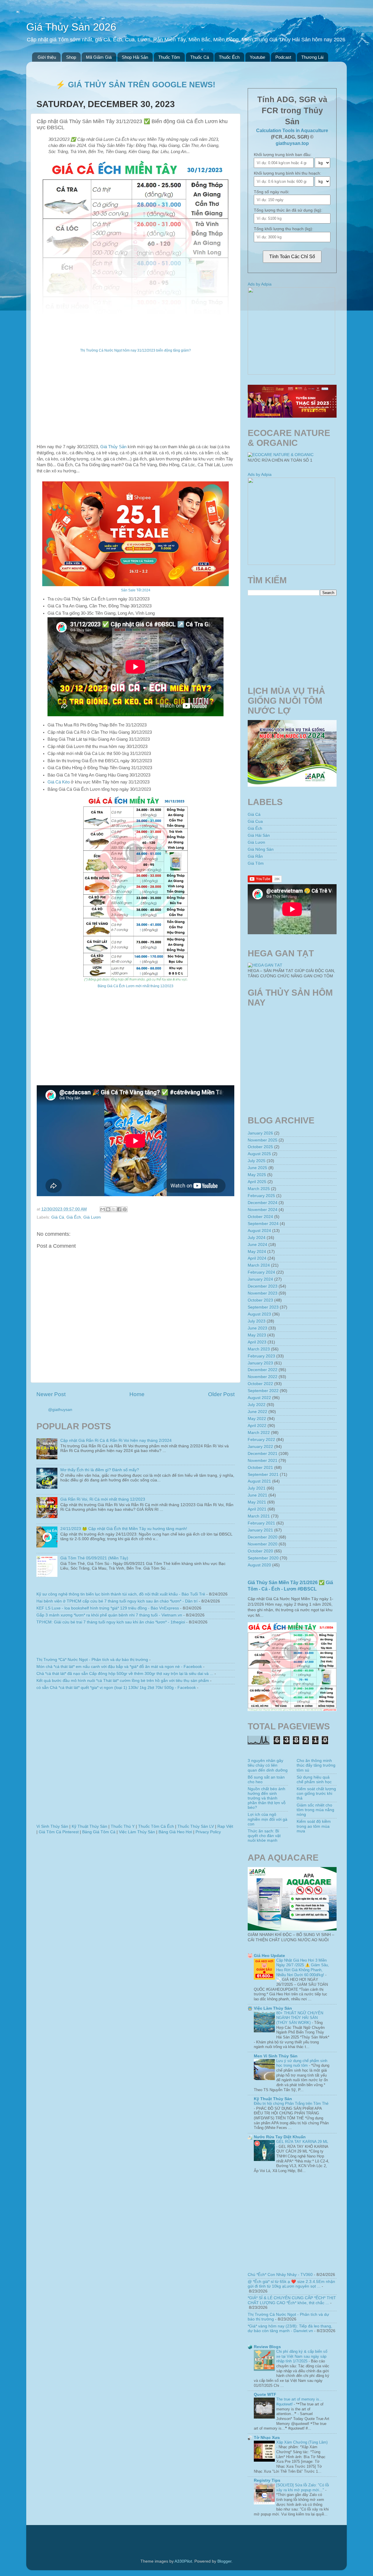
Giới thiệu (47, 57)
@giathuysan (60, 1410)
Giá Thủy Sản (113, 447)
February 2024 (261, 1272)
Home (137, 1394)
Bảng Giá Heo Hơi (175, 1832)
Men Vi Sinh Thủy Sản (276, 2056)
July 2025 (257, 1161)
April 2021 (257, 1509)
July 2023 (257, 1321)
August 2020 (259, 1565)
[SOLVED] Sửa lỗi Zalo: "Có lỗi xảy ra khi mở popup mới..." (303, 2488)
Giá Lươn (92, 1217)
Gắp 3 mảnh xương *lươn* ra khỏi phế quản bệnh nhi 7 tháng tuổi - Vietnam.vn (109, 1615)
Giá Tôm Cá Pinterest (59, 1832)
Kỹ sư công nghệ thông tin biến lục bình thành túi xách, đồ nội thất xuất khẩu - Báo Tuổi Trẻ (121, 1594)
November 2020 (263, 1544)
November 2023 (263, 1293)
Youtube (257, 57)
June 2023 (257, 1328)
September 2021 (263, 1475)
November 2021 (263, 1461)
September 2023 (263, 1307)
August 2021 (259, 1481)
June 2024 (257, 1245)
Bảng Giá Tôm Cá (99, 1832)
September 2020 (263, 1558)
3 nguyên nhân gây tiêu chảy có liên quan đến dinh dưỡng (268, 1765)
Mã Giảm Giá (99, 57)
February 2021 (261, 1523)
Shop (71, 57)
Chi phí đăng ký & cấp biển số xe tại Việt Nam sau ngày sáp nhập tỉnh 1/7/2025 (302, 2356)
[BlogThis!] (108, 1209)
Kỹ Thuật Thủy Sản (89, 1826)
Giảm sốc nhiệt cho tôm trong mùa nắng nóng (315, 1810)
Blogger (224, 2561)
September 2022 (263, 1391)
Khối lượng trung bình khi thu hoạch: (287, 173)
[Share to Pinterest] (125, 1209)
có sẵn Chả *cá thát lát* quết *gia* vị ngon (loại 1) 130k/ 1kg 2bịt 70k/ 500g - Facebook (116, 1688)
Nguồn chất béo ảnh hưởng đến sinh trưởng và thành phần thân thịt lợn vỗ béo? (267, 1798)
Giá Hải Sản (259, 835)
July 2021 (257, 1488)
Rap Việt (225, 1826)
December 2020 (263, 1537)
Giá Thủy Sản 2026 (71, 27)
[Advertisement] (136, 403)
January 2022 (260, 1447)
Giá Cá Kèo (59, 782)
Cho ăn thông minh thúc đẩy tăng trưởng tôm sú (316, 1765)
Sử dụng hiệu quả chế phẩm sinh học (314, 1780)
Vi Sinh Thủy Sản (52, 1826)
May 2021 (257, 1502)
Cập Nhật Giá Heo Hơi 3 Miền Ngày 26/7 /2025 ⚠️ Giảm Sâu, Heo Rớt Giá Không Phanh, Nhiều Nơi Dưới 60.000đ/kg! (303, 1968)
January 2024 (260, 1279)
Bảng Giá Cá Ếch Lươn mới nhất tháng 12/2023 (136, 986)
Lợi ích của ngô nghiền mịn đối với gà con (268, 1819)
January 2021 (260, 1530)
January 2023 (260, 1363)
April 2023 (257, 1342)
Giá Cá (58, 1217)
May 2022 (257, 1419)
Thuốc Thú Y (123, 1826)
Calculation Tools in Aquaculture (292, 131)
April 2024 (257, 1258)
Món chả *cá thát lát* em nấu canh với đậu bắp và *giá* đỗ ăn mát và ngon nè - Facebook (119, 1667)
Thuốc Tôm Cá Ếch (156, 1826)
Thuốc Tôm (169, 57)
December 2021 (263, 1454)
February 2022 (261, 1440)
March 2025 (259, 1189)
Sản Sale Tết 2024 (136, 590)
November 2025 (263, 1140)
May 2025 (257, 1175)
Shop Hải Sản (135, 57)
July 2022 (257, 1405)
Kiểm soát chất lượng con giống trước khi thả (316, 1794)
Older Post (221, 1394)
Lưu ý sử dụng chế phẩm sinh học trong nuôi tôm (302, 2063)
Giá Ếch (74, 1217)
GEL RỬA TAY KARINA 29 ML (302, 2142)
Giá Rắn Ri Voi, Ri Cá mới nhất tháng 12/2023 (103, 1499)
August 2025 (259, 1154)
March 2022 (259, 1433)
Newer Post (51, 1394)
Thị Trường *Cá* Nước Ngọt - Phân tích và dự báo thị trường (92, 1660)
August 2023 (259, 1314)
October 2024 (260, 1217)
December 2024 (263, 1203)
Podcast (283, 57)
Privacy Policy (208, 1832)
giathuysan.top (292, 143)
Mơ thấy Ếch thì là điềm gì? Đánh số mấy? (100, 1470)
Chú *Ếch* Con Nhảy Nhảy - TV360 (280, 2275)
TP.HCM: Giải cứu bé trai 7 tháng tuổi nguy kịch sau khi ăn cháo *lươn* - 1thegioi (111, 1622)
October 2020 (260, 1551)
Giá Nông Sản (261, 849)
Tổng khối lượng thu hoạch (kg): (284, 229)
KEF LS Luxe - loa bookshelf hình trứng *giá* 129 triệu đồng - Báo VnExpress (108, 1608)
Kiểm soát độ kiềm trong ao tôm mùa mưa (314, 1826)
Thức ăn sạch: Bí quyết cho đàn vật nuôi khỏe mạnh (264, 1836)
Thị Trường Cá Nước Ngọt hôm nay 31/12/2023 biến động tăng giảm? (136, 350)
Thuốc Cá (200, 57)
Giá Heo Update (269, 1956)
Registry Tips (267, 2480)
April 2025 (257, 1182)
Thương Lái (312, 57)
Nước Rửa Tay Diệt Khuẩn (280, 2137)
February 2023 (261, 1356)
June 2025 (257, 1168)
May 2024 (257, 1252)
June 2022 (257, 1412)
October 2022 (260, 1384)
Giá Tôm (256, 863)
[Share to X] (114, 1209)
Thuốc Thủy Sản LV (196, 1826)
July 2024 (257, 1238)
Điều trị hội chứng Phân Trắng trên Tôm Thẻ (291, 2103)
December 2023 (263, 1286)
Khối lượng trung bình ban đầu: (283, 155)
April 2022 (257, 1426)
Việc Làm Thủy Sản (137, 1832)
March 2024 (259, 1265)
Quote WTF (265, 2395)
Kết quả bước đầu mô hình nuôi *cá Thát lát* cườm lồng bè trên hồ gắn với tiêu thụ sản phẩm (123, 1681)
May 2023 (257, 1335)
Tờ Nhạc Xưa (267, 2438)
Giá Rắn (255, 856)
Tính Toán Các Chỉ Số (292, 257)
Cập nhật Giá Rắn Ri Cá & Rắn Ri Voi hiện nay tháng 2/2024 (116, 1441)
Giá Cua (255, 821)
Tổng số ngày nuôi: (272, 192)
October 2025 (260, 1147)
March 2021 (259, 1516)
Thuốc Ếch (229, 57)
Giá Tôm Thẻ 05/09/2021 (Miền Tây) (94, 1558)
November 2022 (263, 1377)
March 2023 (259, 1349)
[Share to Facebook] (119, 1209)
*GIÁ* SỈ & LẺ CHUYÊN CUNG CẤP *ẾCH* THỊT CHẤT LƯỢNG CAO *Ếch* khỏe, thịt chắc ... (292, 2300)
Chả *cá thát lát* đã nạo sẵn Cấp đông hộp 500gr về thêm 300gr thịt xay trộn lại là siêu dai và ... (125, 1674)
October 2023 (260, 1300)
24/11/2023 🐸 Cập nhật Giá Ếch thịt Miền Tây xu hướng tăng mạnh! (124, 1529)
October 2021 (260, 1468)
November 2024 (263, 1210)
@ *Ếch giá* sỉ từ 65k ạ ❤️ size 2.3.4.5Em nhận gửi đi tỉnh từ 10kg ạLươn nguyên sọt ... (291, 2284)
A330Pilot (183, 2561)
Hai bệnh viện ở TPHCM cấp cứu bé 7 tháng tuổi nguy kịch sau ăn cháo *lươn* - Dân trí (117, 1601)
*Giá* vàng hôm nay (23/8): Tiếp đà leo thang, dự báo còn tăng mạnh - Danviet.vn (290, 2328)
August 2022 (259, 1398)
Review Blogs (267, 2347)
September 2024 (263, 1224)
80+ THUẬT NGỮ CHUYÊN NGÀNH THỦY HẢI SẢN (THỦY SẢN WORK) (300, 2018)
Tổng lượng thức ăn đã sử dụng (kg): (288, 210)
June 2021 (257, 1495)
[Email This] (103, 1209)
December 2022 (263, 1370)
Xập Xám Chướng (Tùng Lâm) (302, 2442)
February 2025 (261, 1196)
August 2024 (259, 1231)
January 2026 (260, 1133)
